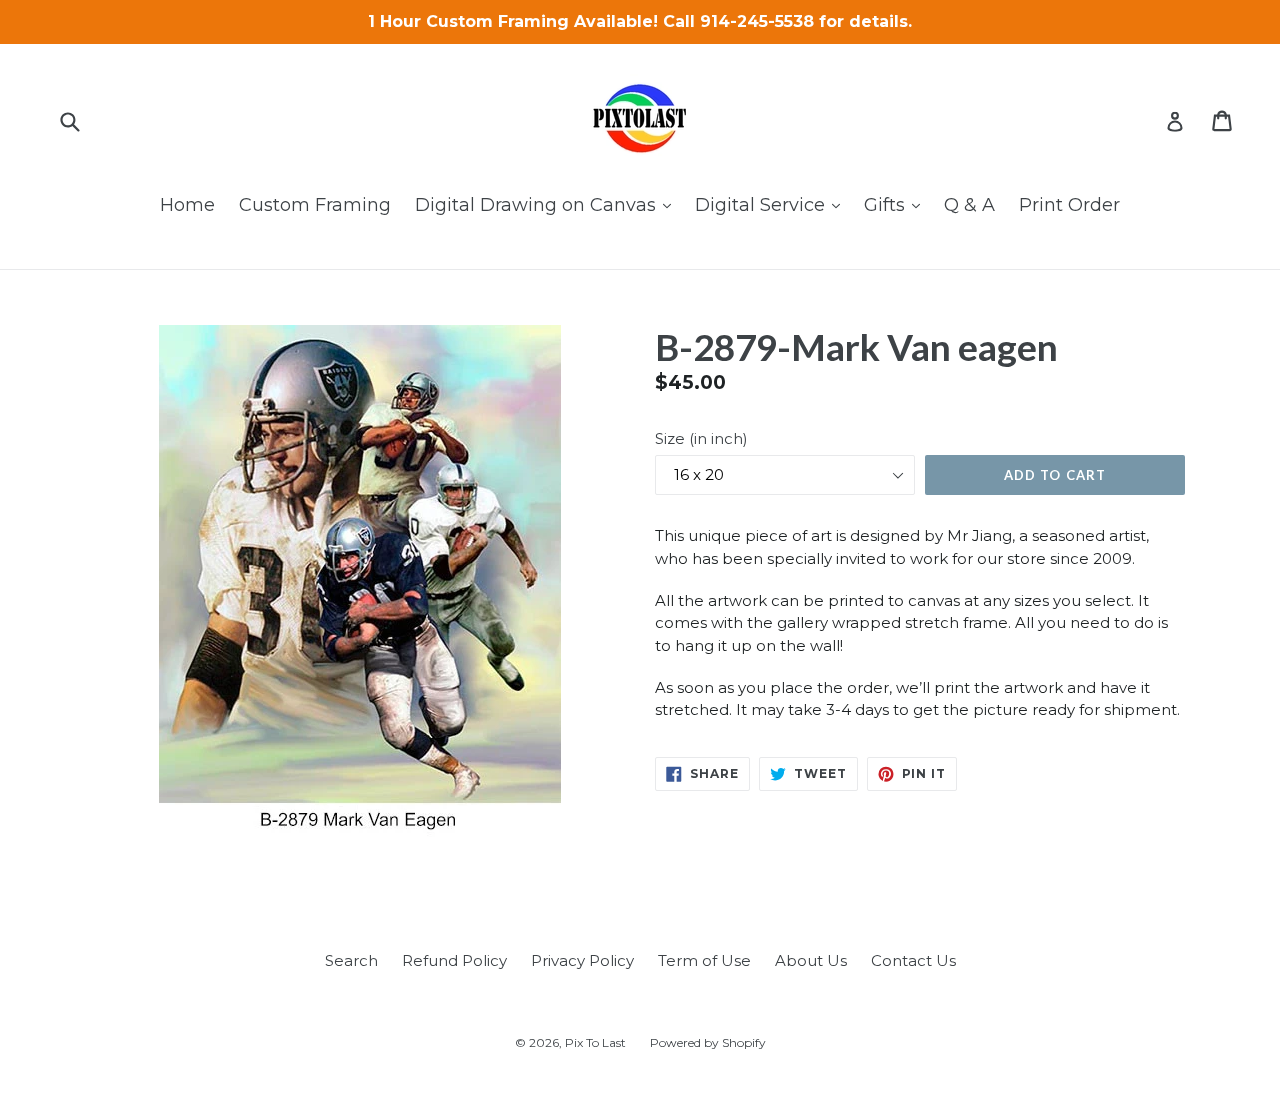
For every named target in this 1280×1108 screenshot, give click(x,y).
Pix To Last (595, 1042)
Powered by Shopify (708, 1042)
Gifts (897, 204)
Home (187, 205)
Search (351, 960)
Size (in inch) (701, 438)
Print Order (1069, 205)
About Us (811, 960)
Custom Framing (315, 205)
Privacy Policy (582, 960)
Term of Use (704, 960)
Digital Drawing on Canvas (548, 204)
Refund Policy (454, 960)
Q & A (969, 205)
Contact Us (913, 960)
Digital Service (772, 204)
